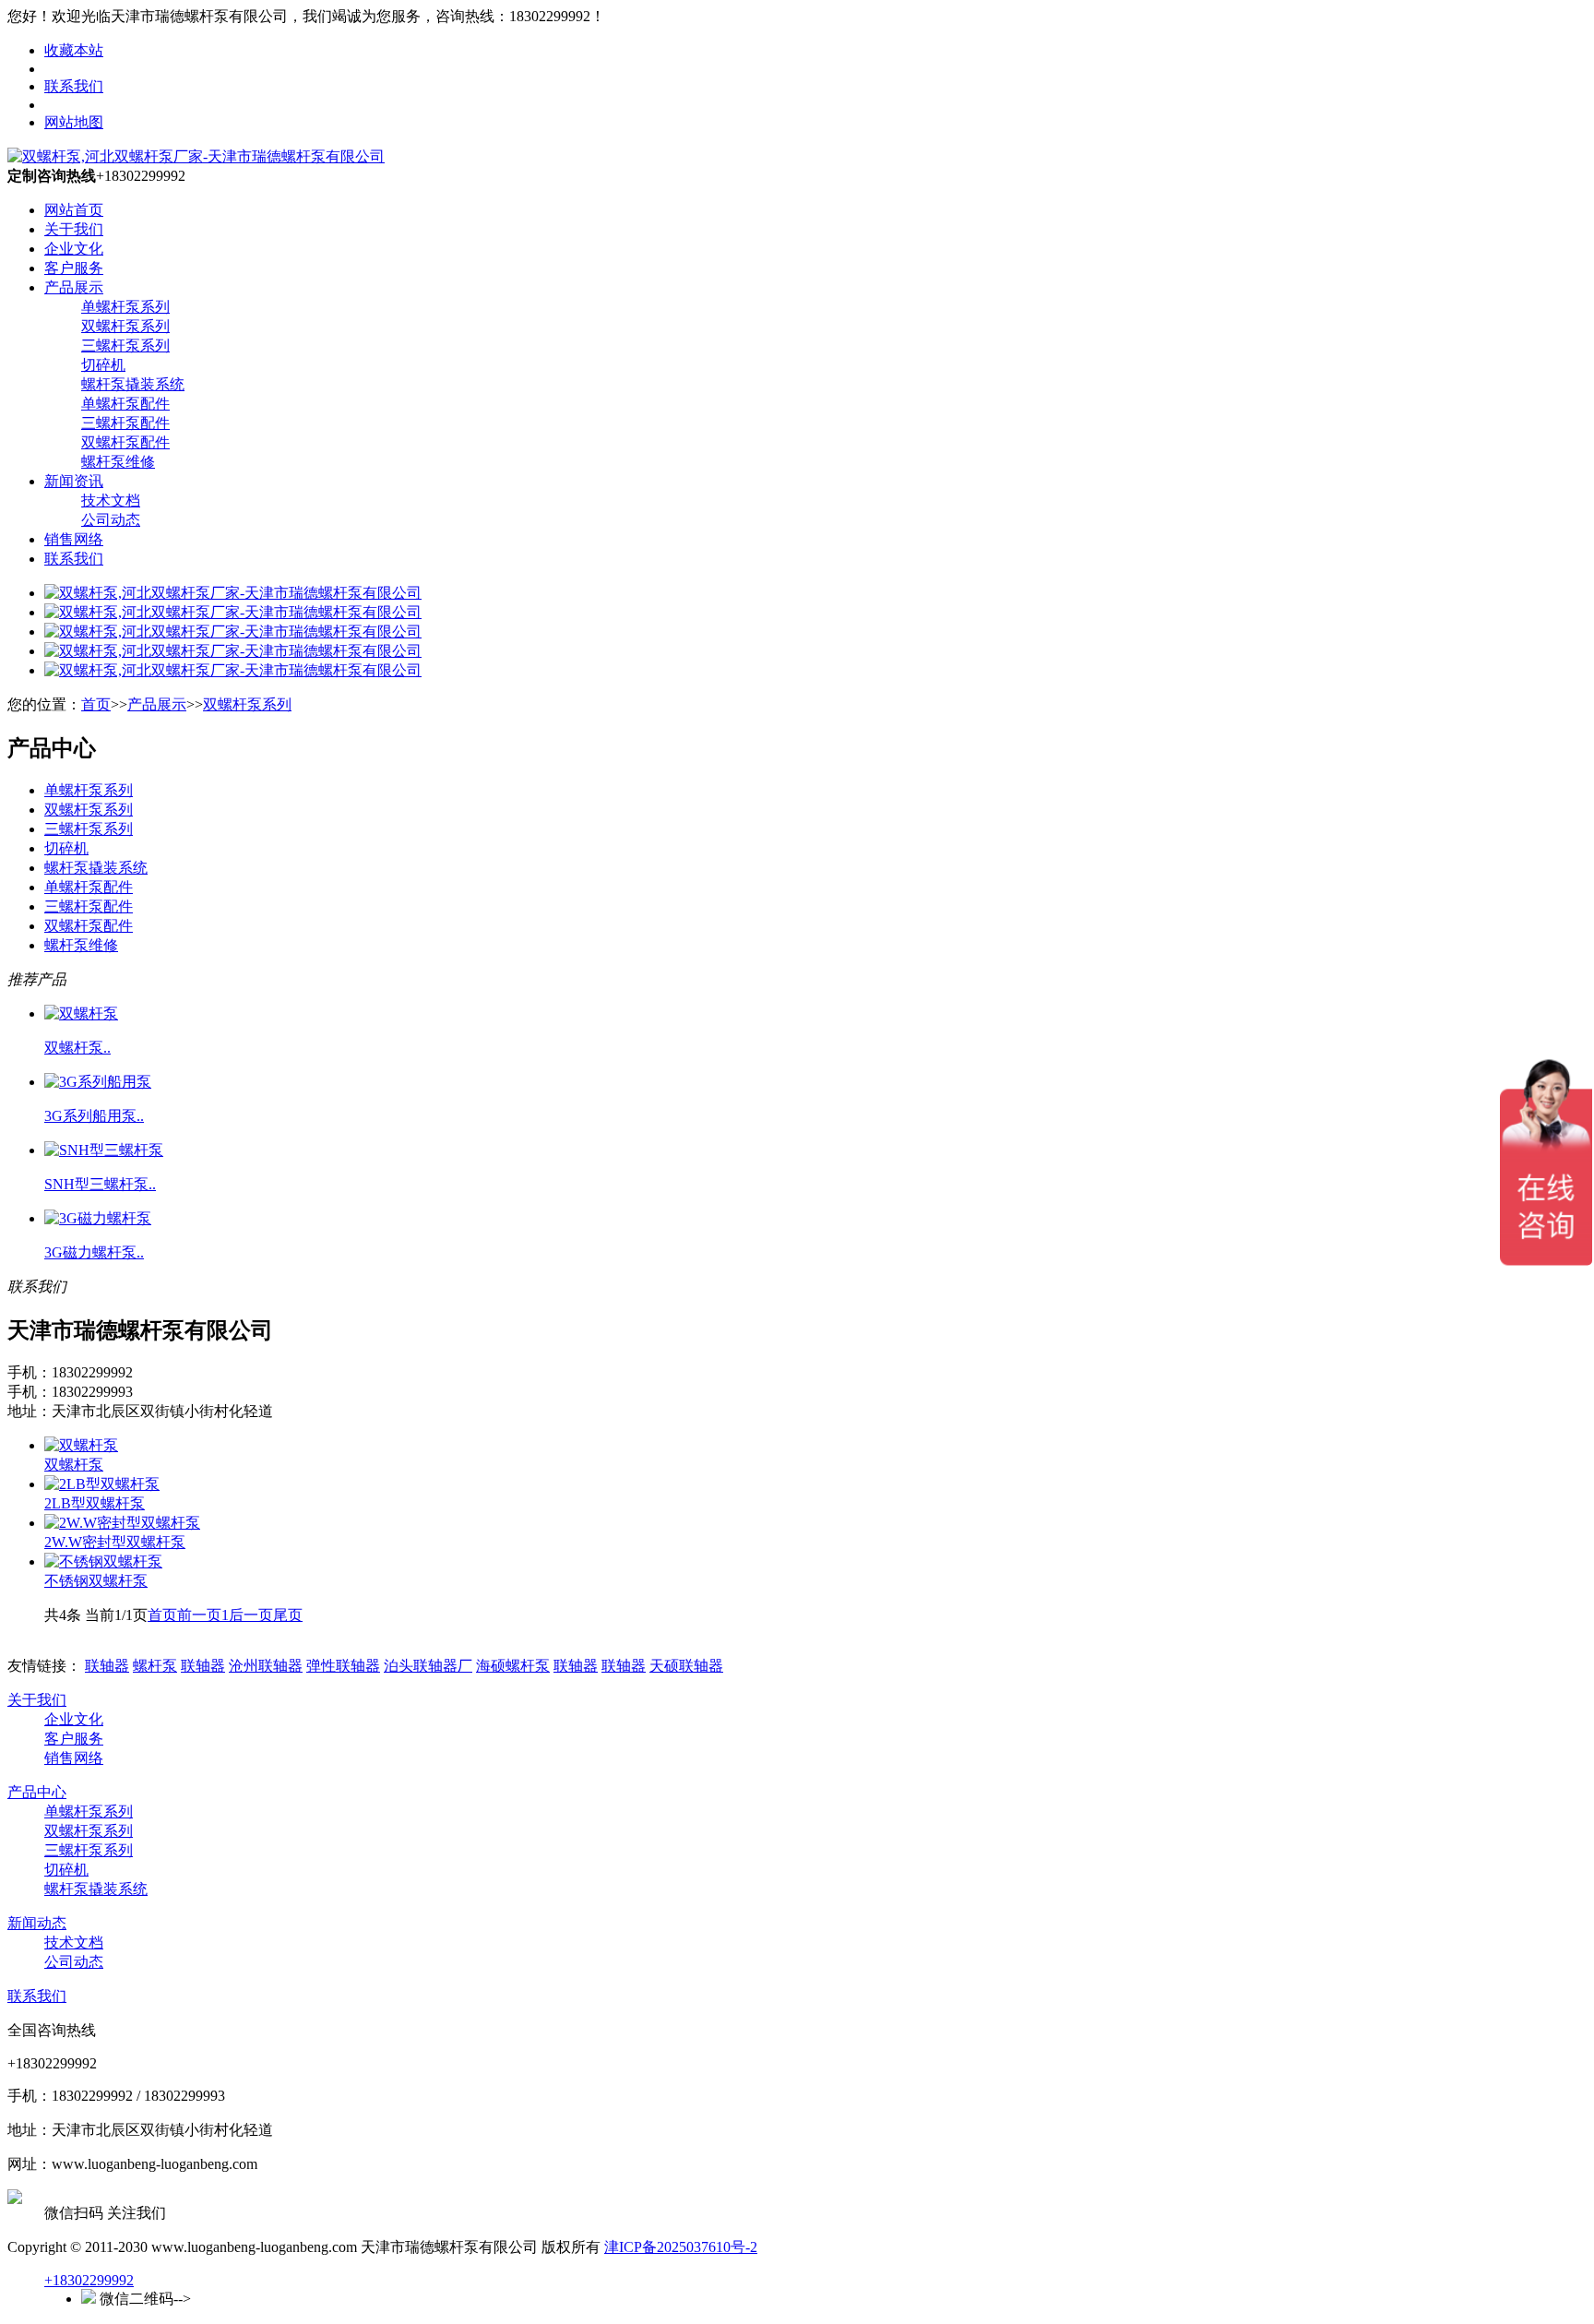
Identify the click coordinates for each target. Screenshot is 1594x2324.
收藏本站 (74, 50)
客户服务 (74, 268)
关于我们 (74, 229)
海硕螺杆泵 (513, 1666)
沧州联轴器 (266, 1666)
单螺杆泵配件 (125, 404)
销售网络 (74, 539)
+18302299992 (89, 2280)
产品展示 (74, 287)
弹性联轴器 (343, 1666)
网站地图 (74, 122)
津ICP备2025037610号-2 (681, 2247)
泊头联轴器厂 (428, 1666)
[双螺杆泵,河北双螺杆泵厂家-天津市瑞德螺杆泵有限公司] (196, 156)
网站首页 (74, 210)
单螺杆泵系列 (125, 307)
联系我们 (74, 86)
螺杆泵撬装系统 (133, 384)
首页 (96, 704)
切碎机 (103, 365)
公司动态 (111, 520)
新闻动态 (37, 1923)
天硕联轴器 (686, 1666)
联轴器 (107, 1666)
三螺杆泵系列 (125, 346)
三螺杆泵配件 (125, 423)
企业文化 (74, 249)
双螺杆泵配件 (125, 442)
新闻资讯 (74, 481)
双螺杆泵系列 (125, 326)
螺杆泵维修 (118, 462)
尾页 (288, 1615)
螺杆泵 (155, 1666)
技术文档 (111, 501)
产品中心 (37, 1792)
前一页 (199, 1615)
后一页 (251, 1615)
